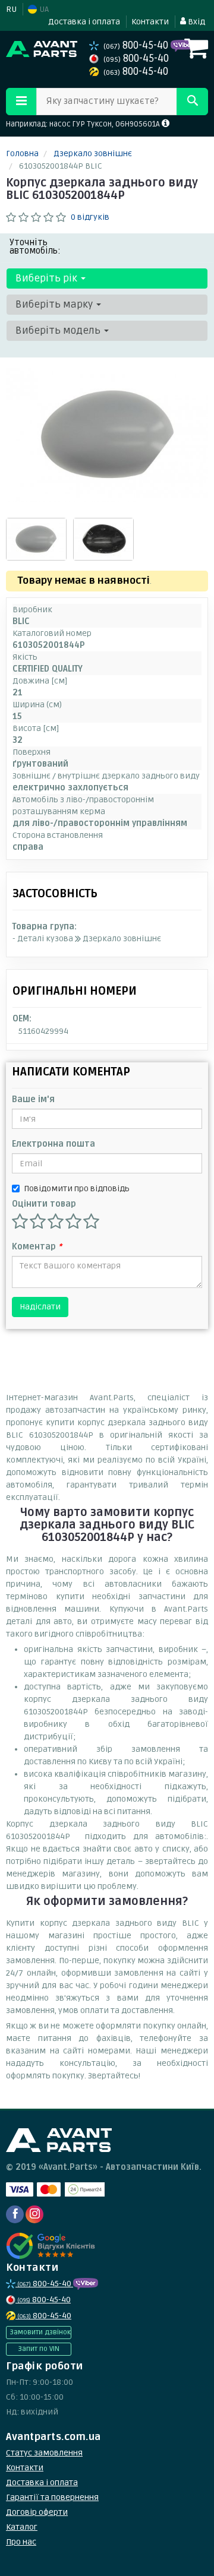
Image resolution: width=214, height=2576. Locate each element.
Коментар (37, 1247)
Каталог (22, 2527)
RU (11, 9)
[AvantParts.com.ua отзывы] (52, 2246)
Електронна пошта (53, 1144)
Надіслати (40, 1307)
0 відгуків (90, 217)
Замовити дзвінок (40, 2332)
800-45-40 (137, 45)
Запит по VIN (39, 2349)
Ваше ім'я (33, 1099)
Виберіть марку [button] (55, 304)
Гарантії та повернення (52, 2497)
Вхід (196, 22)
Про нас (21, 2542)
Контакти (150, 22)
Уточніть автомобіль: (35, 246)
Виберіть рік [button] (48, 278)
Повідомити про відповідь (77, 1189)
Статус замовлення (44, 2453)
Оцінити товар (44, 1204)
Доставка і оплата (84, 22)
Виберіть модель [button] (59, 330)
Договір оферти (37, 2512)
